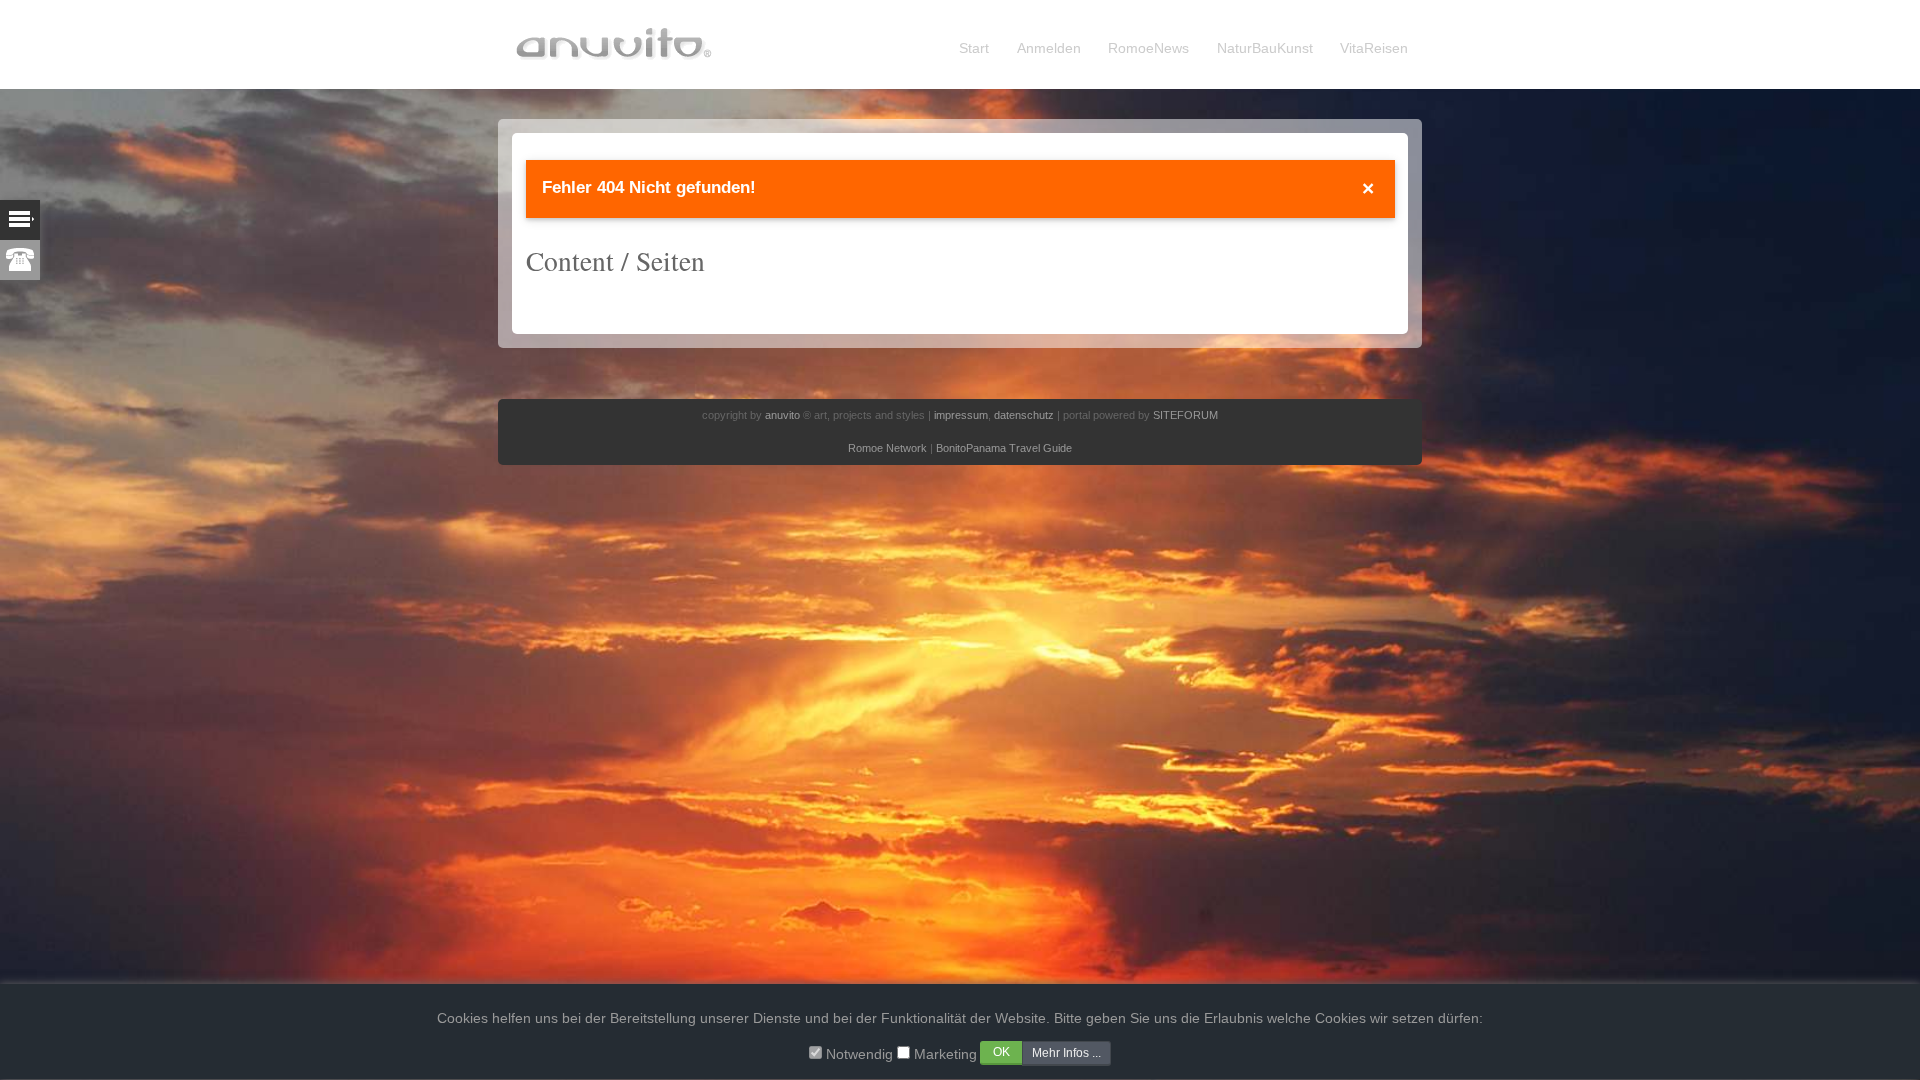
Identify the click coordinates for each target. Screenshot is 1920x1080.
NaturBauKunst (1265, 48)
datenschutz (1024, 415)
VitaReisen (1374, 48)
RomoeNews (1148, 48)
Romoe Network (887, 448)
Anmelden (1049, 48)
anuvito (782, 415)
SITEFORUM (1185, 415)
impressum (961, 415)
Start (974, 48)
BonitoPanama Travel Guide (1004, 448)
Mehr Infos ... (1066, 1053)
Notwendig (859, 1054)
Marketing (945, 1054)
